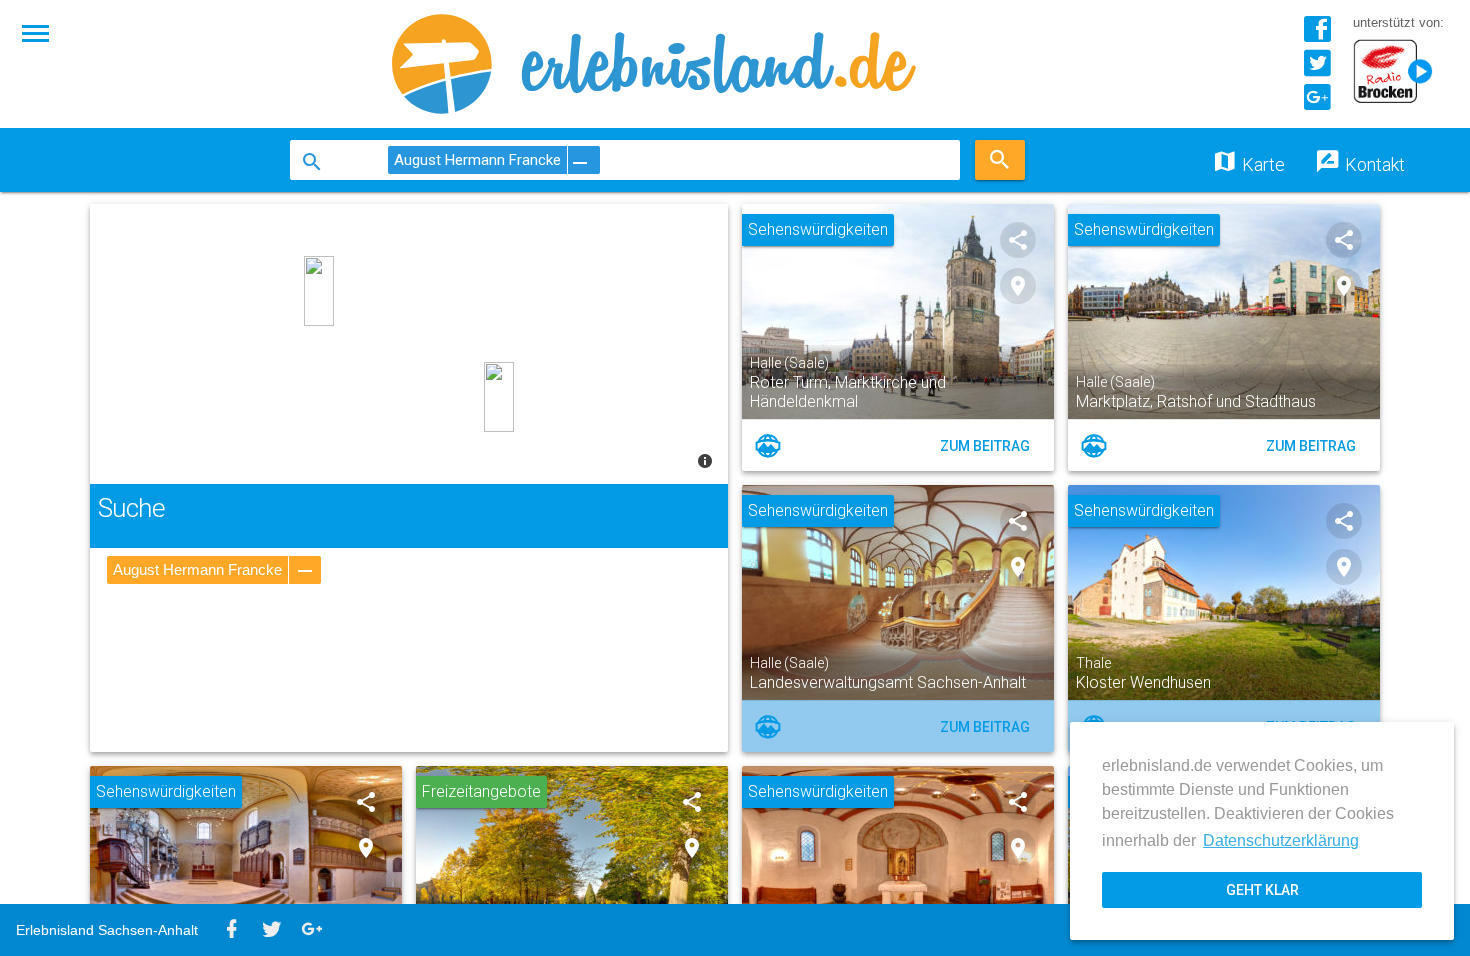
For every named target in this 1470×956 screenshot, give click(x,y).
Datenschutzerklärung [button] (1281, 840)
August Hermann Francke (197, 569)
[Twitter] (1317, 70)
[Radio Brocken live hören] (1398, 73)
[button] (36, 32)
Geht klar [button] (1262, 890)
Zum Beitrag (985, 446)
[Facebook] (1317, 36)
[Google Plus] (1317, 104)
